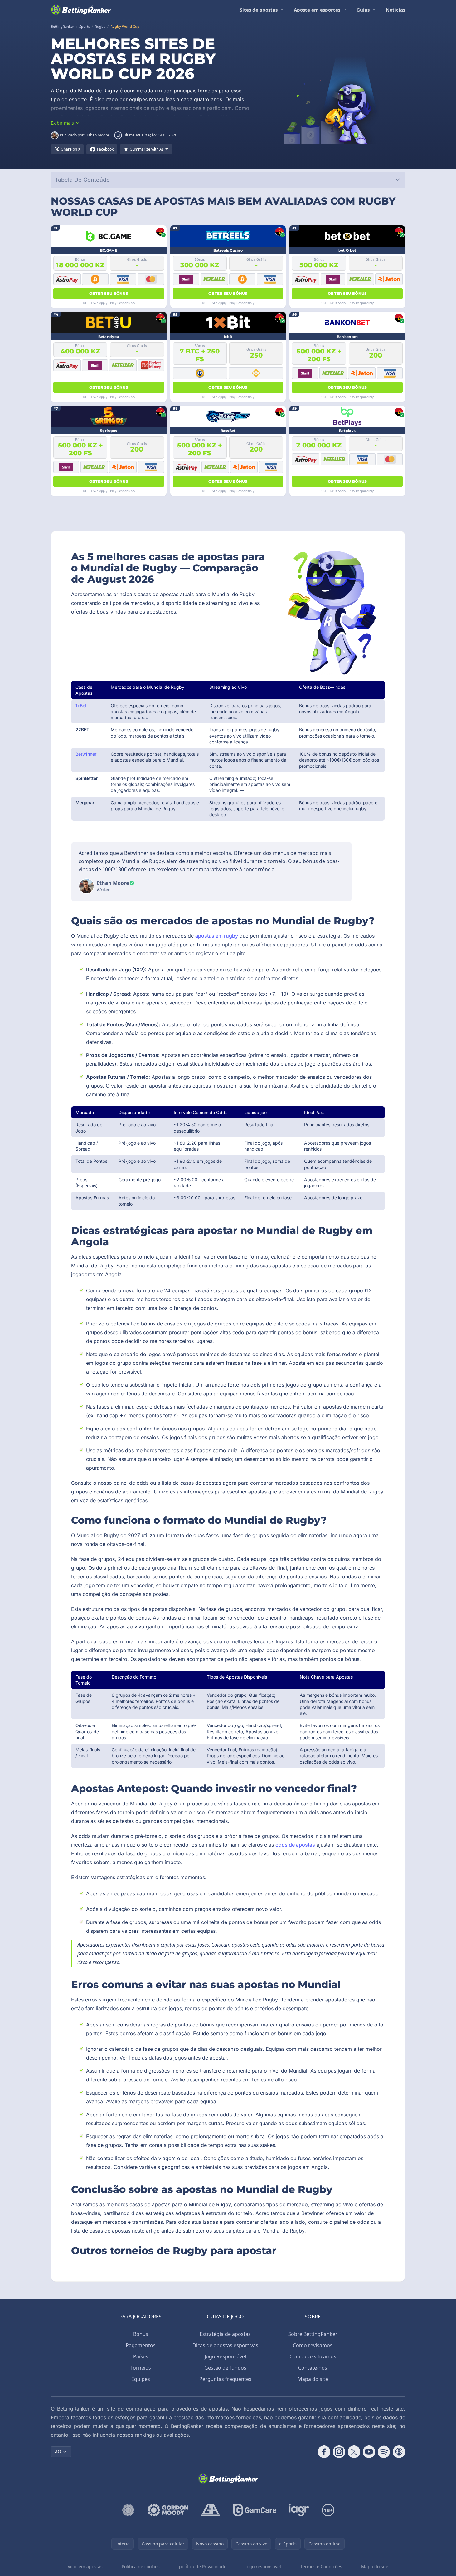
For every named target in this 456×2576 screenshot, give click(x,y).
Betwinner (86, 754)
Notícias (395, 10)
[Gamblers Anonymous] (211, 2510)
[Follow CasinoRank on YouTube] (369, 2452)
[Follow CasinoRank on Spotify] (384, 2452)
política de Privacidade (203, 2566)
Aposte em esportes (317, 10)
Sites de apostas (259, 10)
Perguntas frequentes (225, 2379)
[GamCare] (255, 2510)
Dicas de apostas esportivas (225, 2345)
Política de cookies (141, 2566)
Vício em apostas (85, 2566)
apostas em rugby (217, 936)
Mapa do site (313, 2379)
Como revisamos (313, 2345)
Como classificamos (313, 2356)
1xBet (81, 706)
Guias (363, 10)
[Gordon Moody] (168, 2510)
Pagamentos (141, 2345)
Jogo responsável (263, 2566)
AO (58, 2452)
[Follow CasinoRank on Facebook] (324, 2452)
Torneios (141, 2368)
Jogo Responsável (225, 2356)
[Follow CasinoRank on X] (354, 2452)
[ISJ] (128, 2510)
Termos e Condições (321, 2566)
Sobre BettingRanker (313, 2334)
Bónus (141, 2334)
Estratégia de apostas (225, 2334)
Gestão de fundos (225, 2368)
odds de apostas (295, 1845)
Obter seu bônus (109, 293)
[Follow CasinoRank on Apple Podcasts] (399, 2452)
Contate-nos (313, 2368)
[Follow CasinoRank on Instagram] (339, 2452)
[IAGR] (299, 2510)
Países (141, 2356)
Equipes (141, 2379)
